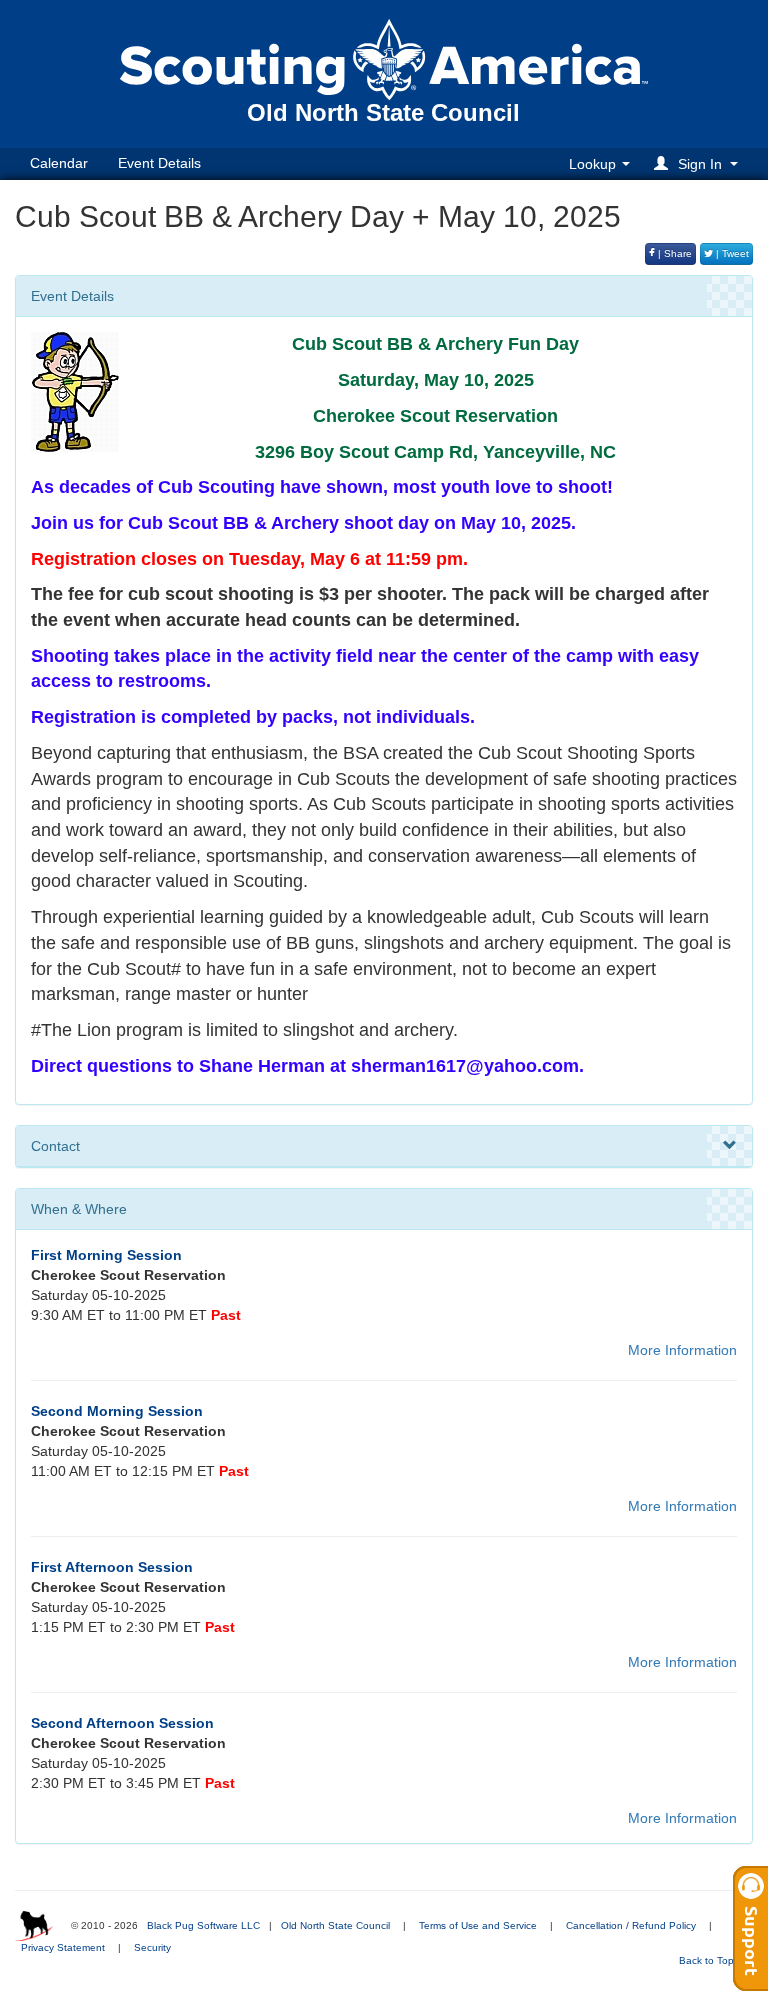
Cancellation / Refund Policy (631, 1925)
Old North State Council (335, 1925)
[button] (699, 163)
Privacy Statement (63, 1947)
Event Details (159, 163)
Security (152, 1947)
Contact (55, 1146)
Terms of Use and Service (478, 1925)
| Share (673, 253)
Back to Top (708, 1960)
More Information (682, 1350)
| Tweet (731, 253)
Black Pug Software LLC (203, 1925)
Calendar (59, 163)
